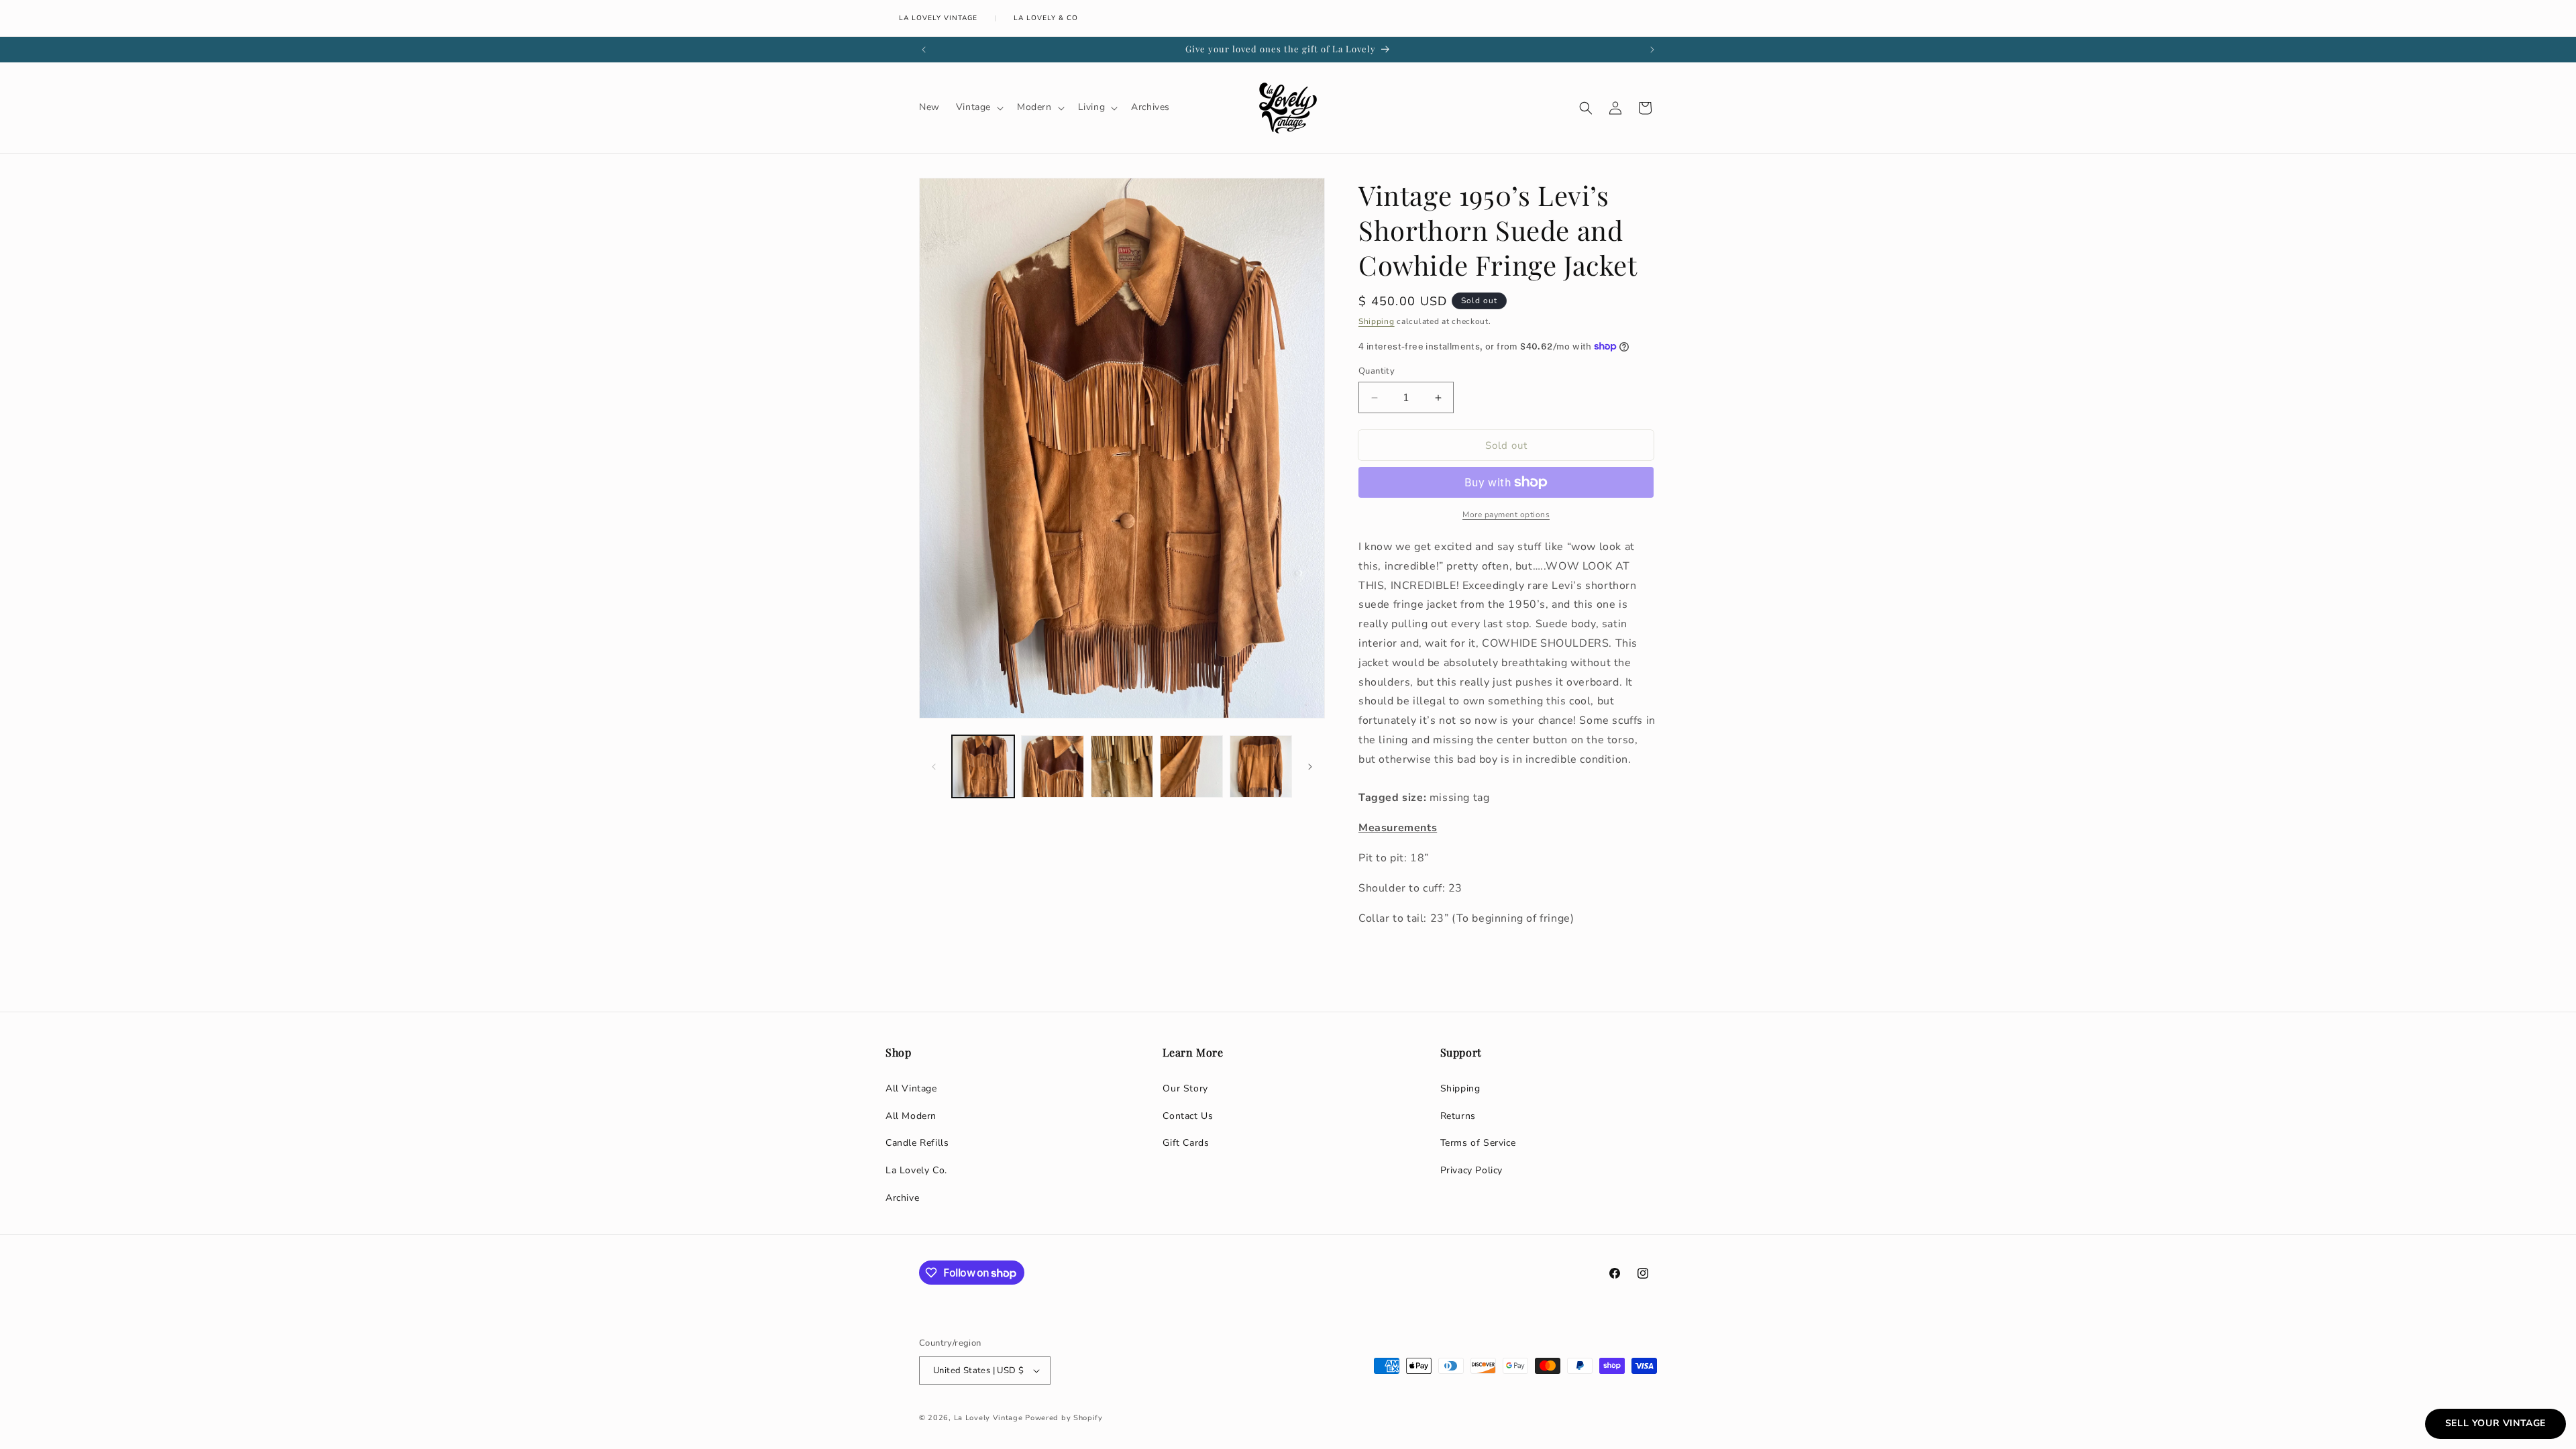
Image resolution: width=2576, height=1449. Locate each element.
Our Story (1185, 1088)
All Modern (911, 1116)
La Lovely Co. (916, 1170)
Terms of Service (1478, 1143)
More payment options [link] (1506, 515)
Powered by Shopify (1064, 1418)
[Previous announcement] (924, 50)
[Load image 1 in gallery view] (983, 766)
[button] (978, 107)
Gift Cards (1186, 1143)
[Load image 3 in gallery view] (1122, 766)
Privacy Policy (1471, 1170)
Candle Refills (917, 1143)
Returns (1458, 1116)
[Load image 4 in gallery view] (1191, 766)
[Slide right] (1310, 767)
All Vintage (911, 1088)
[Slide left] (934, 767)
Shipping (1377, 321)
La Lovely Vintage (938, 18)
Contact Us (1188, 1116)
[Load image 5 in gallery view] (1261, 766)
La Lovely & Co (1046, 18)
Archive (902, 1198)
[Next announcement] (1652, 50)
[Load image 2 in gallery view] (1052, 766)
